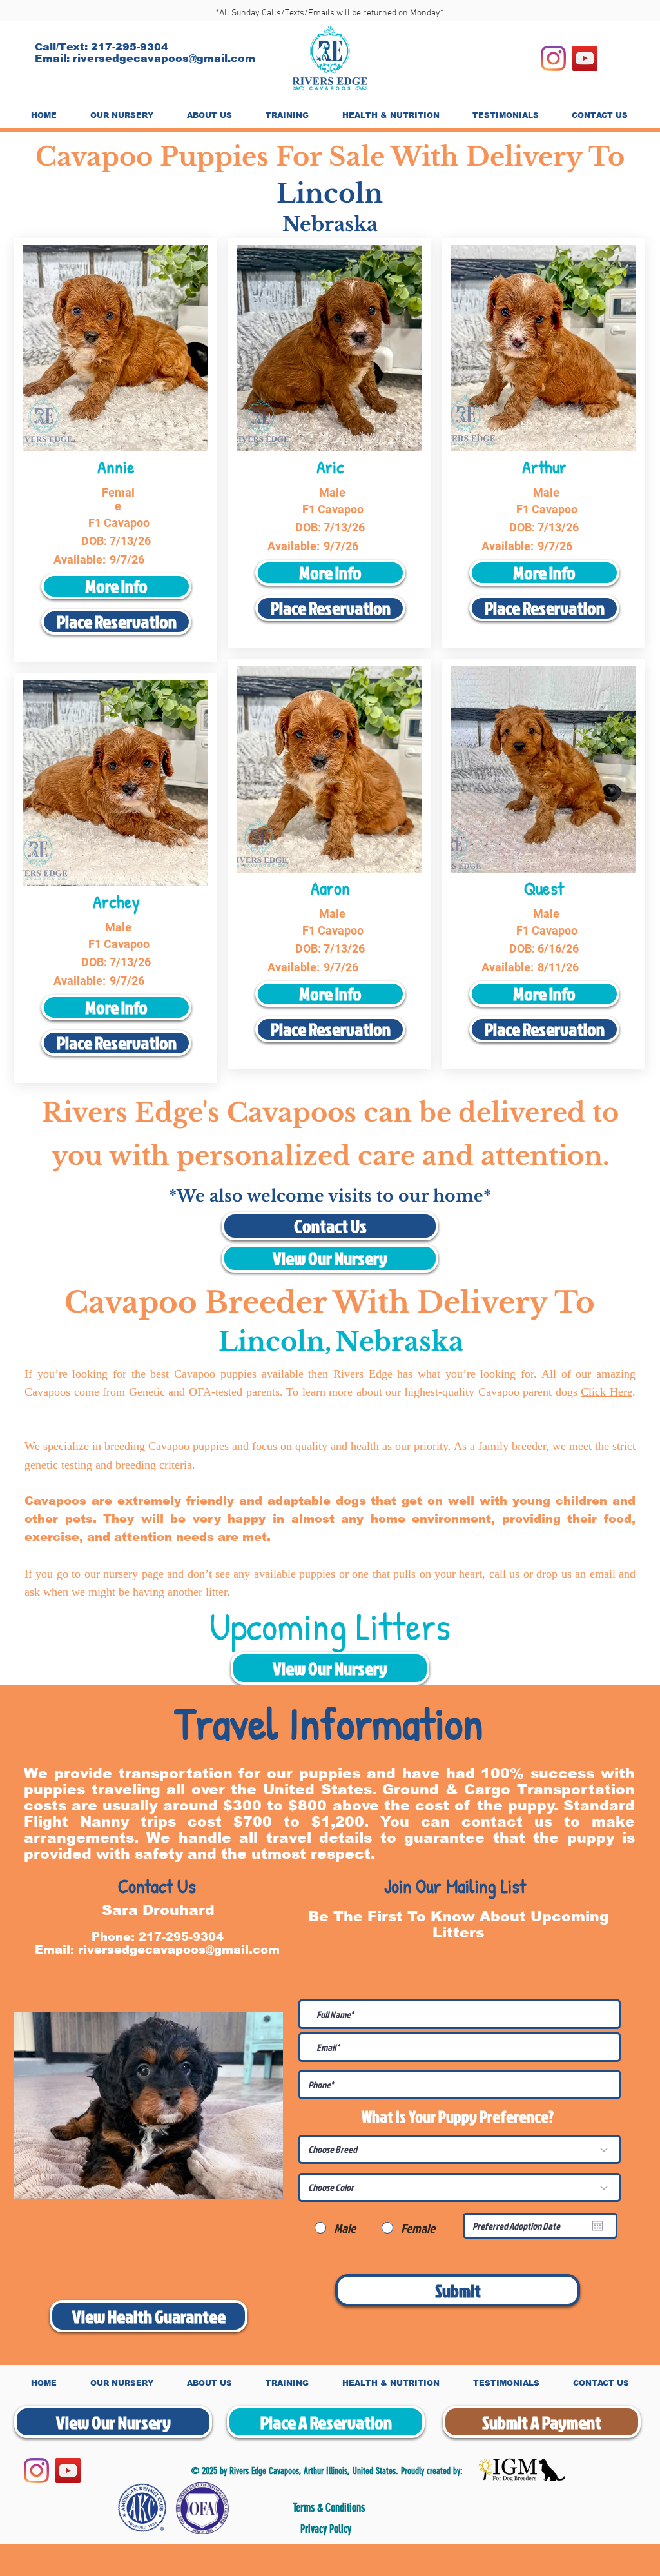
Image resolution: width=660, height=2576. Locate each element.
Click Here (607, 1392)
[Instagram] (553, 58)
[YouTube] (585, 58)
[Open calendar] (597, 2226)
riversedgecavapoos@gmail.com (164, 58)
